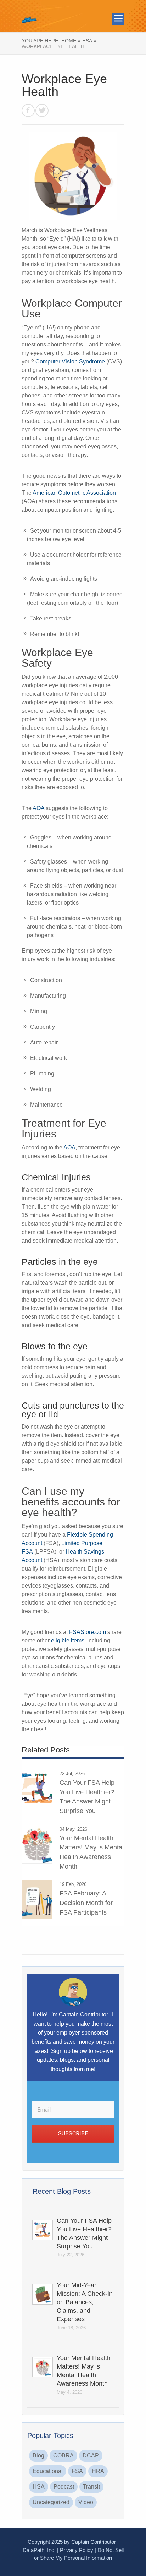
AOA (38, 808)
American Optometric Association (74, 493)
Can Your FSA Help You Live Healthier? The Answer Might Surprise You (84, 2233)
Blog (38, 2455)
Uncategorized (51, 2502)
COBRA (63, 2455)
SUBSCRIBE (73, 2133)
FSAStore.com (88, 1632)
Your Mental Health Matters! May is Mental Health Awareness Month (84, 2371)
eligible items (68, 1640)
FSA (77, 2471)
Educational (48, 2471)
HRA (98, 2471)
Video (86, 2502)
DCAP (91, 2455)
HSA (39, 2487)
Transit (91, 2487)
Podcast (64, 2487)
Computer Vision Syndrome (70, 362)
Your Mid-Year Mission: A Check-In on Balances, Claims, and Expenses (85, 2302)
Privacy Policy (77, 2550)
